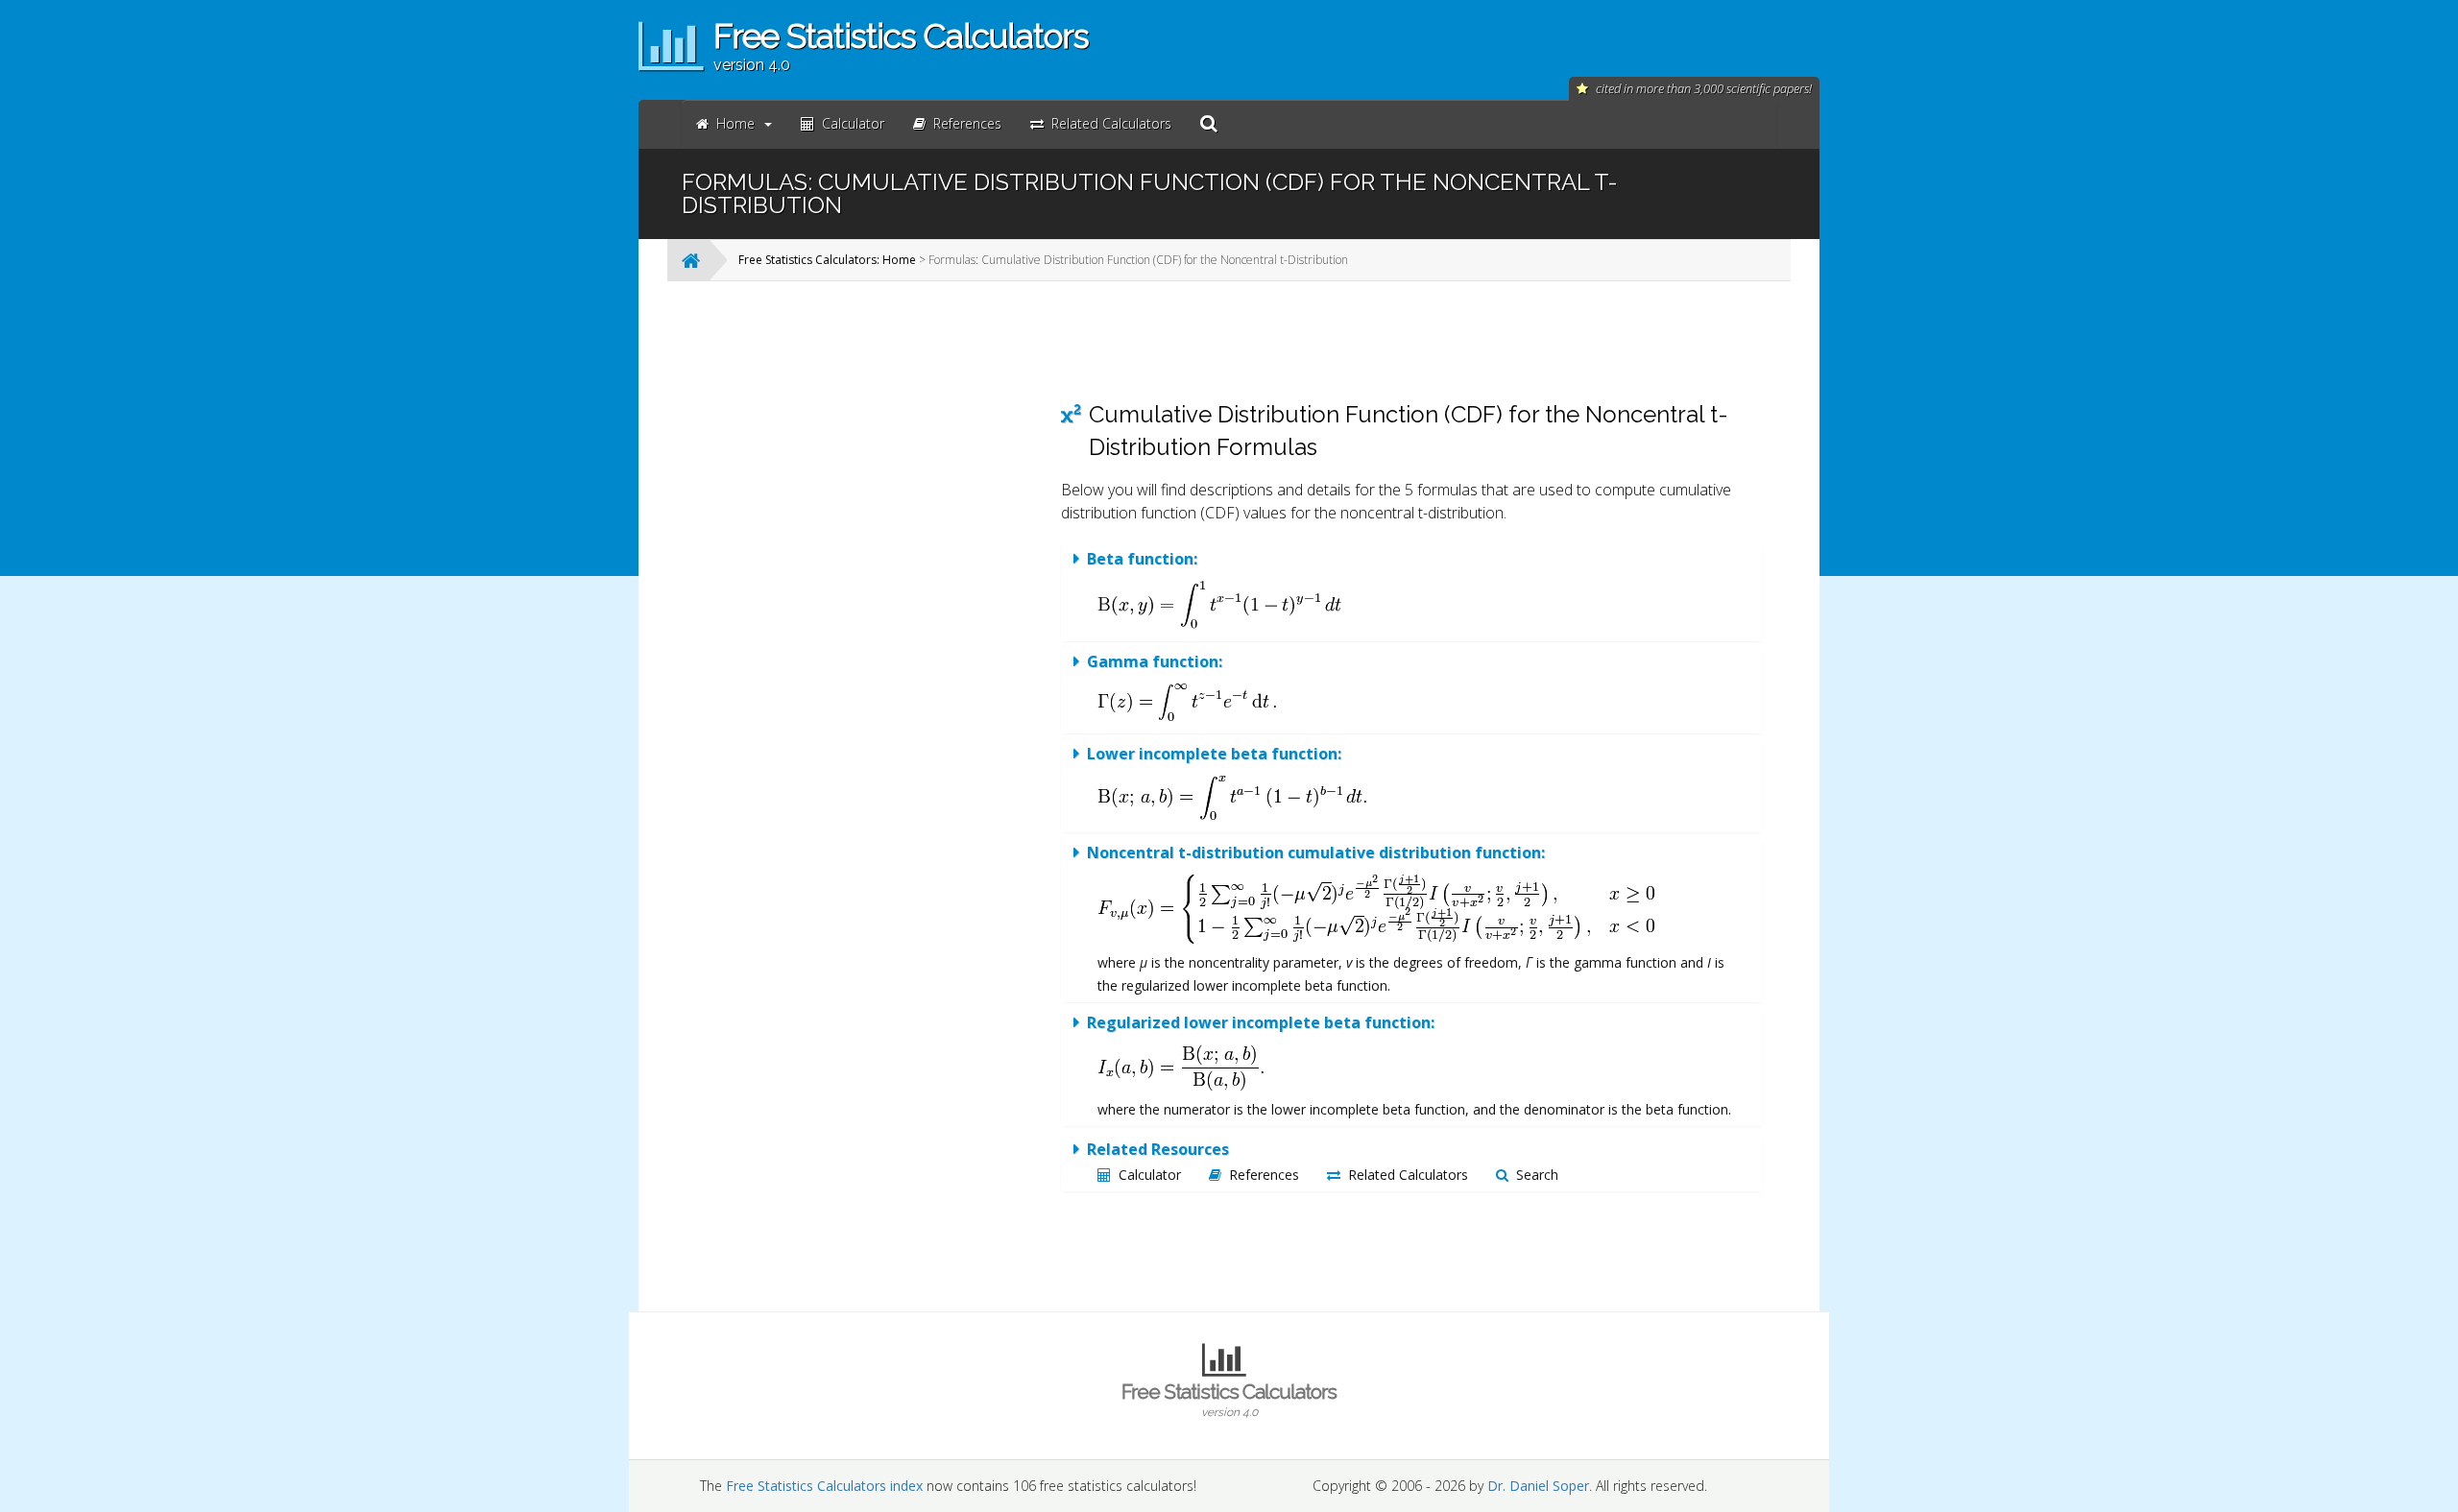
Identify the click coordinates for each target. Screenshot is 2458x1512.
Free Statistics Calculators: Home (827, 260)
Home (735, 123)
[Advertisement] (888, 584)
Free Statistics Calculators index (824, 1486)
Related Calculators (1408, 1175)
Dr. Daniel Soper (1538, 1486)
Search (1537, 1175)
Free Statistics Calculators (1229, 1399)
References (1264, 1175)
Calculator (1150, 1175)
